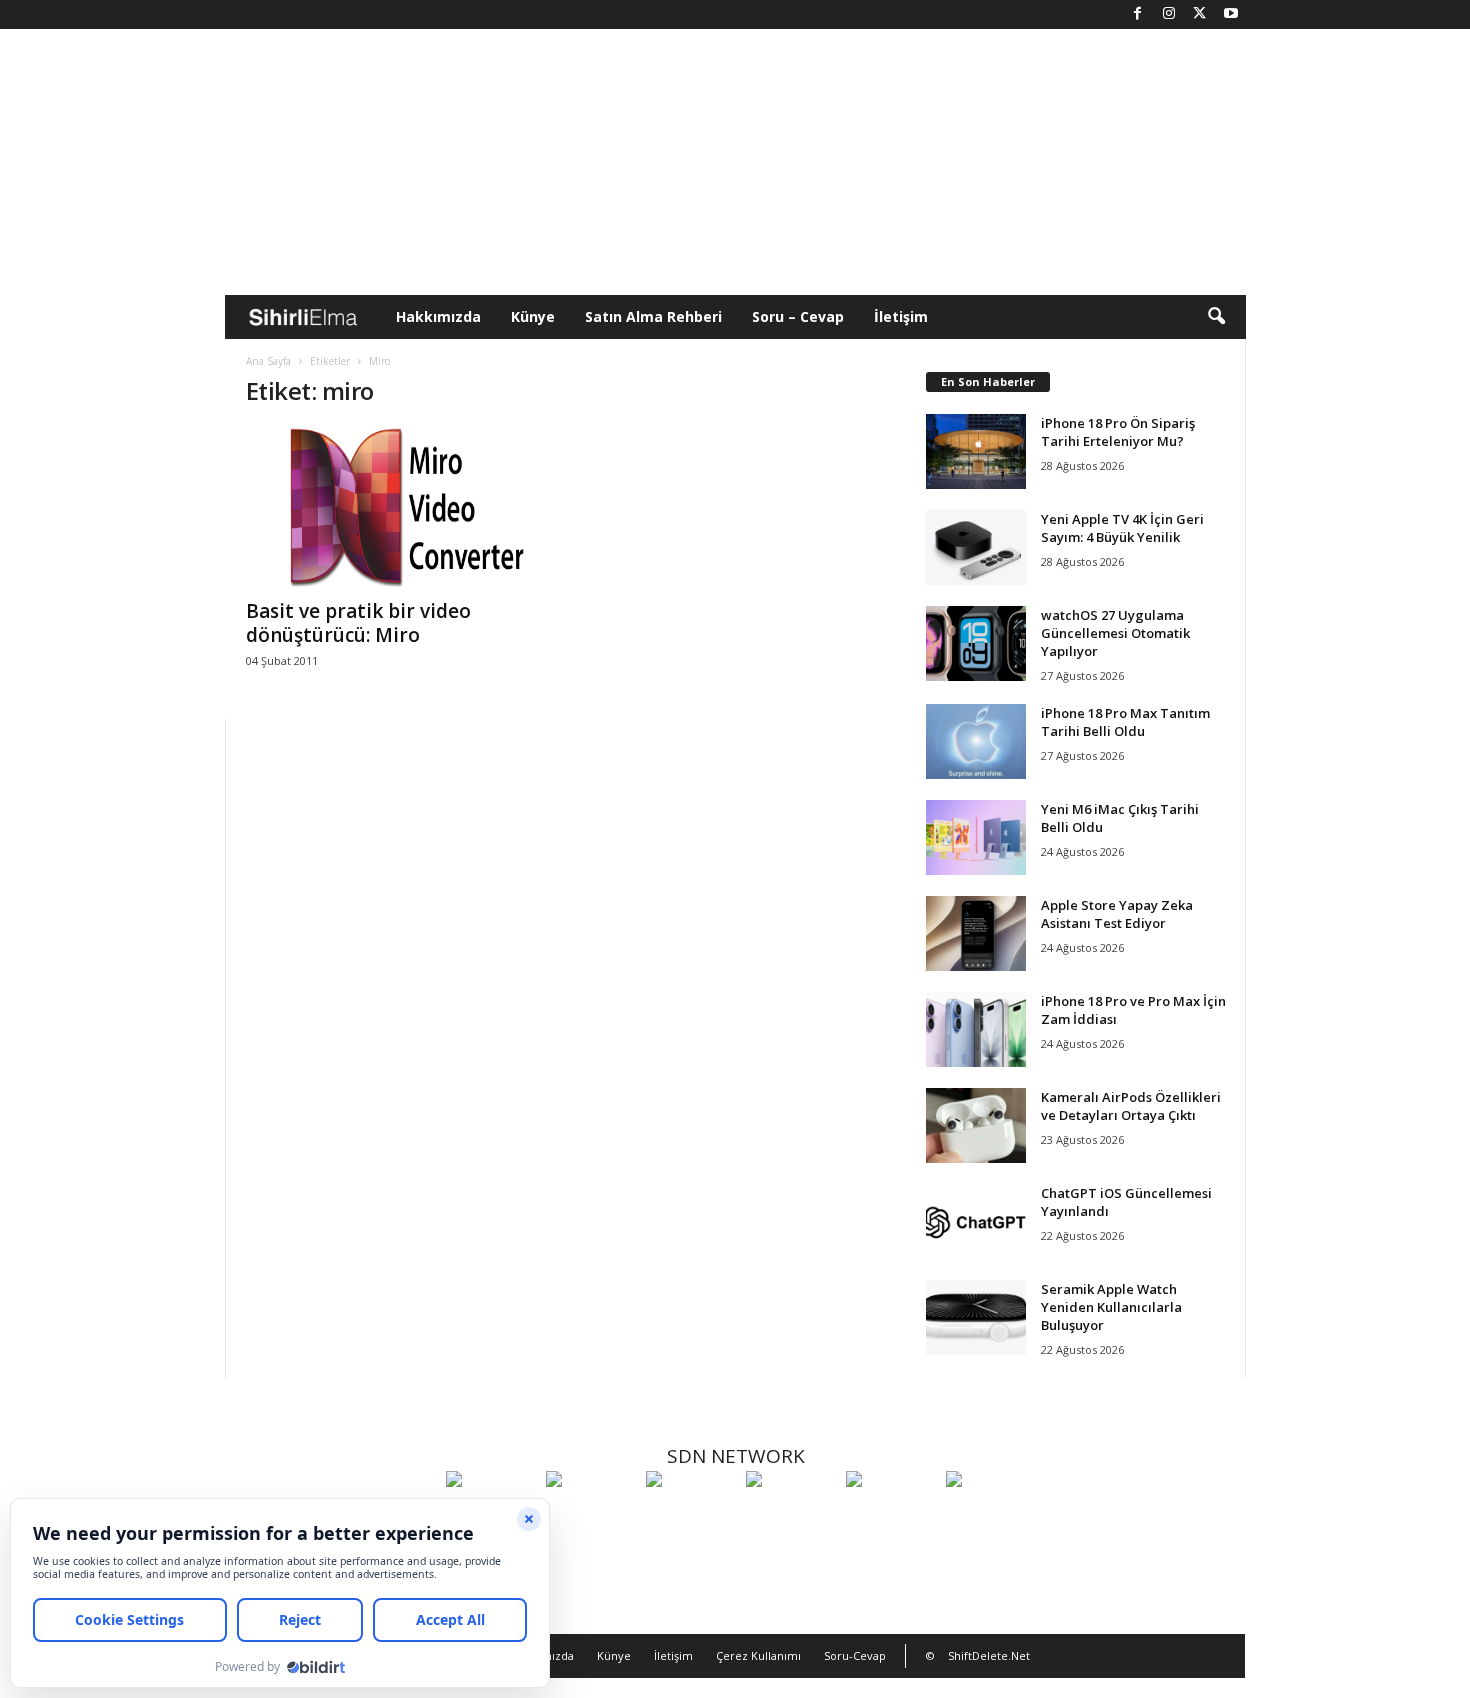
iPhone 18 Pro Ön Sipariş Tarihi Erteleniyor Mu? (1118, 432)
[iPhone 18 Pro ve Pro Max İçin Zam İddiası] (976, 1029)
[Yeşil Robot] (691, 1516)
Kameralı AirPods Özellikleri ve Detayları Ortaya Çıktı (1131, 1106)
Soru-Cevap (855, 1655)
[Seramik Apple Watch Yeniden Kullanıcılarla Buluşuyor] (976, 1317)
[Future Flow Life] (991, 1516)
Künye (533, 316)
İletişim (901, 316)
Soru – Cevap (798, 316)
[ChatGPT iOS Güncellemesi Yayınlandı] (976, 1221)
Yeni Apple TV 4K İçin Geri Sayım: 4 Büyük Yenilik (1122, 528)
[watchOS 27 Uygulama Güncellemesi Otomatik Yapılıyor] (976, 643)
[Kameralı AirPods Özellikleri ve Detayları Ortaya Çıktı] (976, 1125)
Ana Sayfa (268, 361)
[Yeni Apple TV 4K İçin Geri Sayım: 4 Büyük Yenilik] (976, 547)
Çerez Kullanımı (758, 1655)
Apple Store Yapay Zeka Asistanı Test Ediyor (1117, 914)
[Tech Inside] (791, 1516)
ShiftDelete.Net (989, 1655)
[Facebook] (1138, 14)
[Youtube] (1231, 14)
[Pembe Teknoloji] (891, 1516)
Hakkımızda (438, 316)
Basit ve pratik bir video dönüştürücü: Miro (358, 623)
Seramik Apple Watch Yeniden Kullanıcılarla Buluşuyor (1111, 1307)
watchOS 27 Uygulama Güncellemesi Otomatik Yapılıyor (1115, 633)
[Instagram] (1169, 14)
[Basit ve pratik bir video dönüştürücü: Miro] (396, 507)
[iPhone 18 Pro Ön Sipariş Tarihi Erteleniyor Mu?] (976, 451)
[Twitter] (1200, 14)
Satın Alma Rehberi (653, 316)
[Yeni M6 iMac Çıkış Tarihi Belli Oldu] (976, 837)
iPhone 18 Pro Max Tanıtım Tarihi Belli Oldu (1125, 722)
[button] (1216, 317)
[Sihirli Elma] (591, 1516)
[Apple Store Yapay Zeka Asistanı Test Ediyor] (976, 933)
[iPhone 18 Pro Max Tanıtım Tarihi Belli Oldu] (976, 741)
